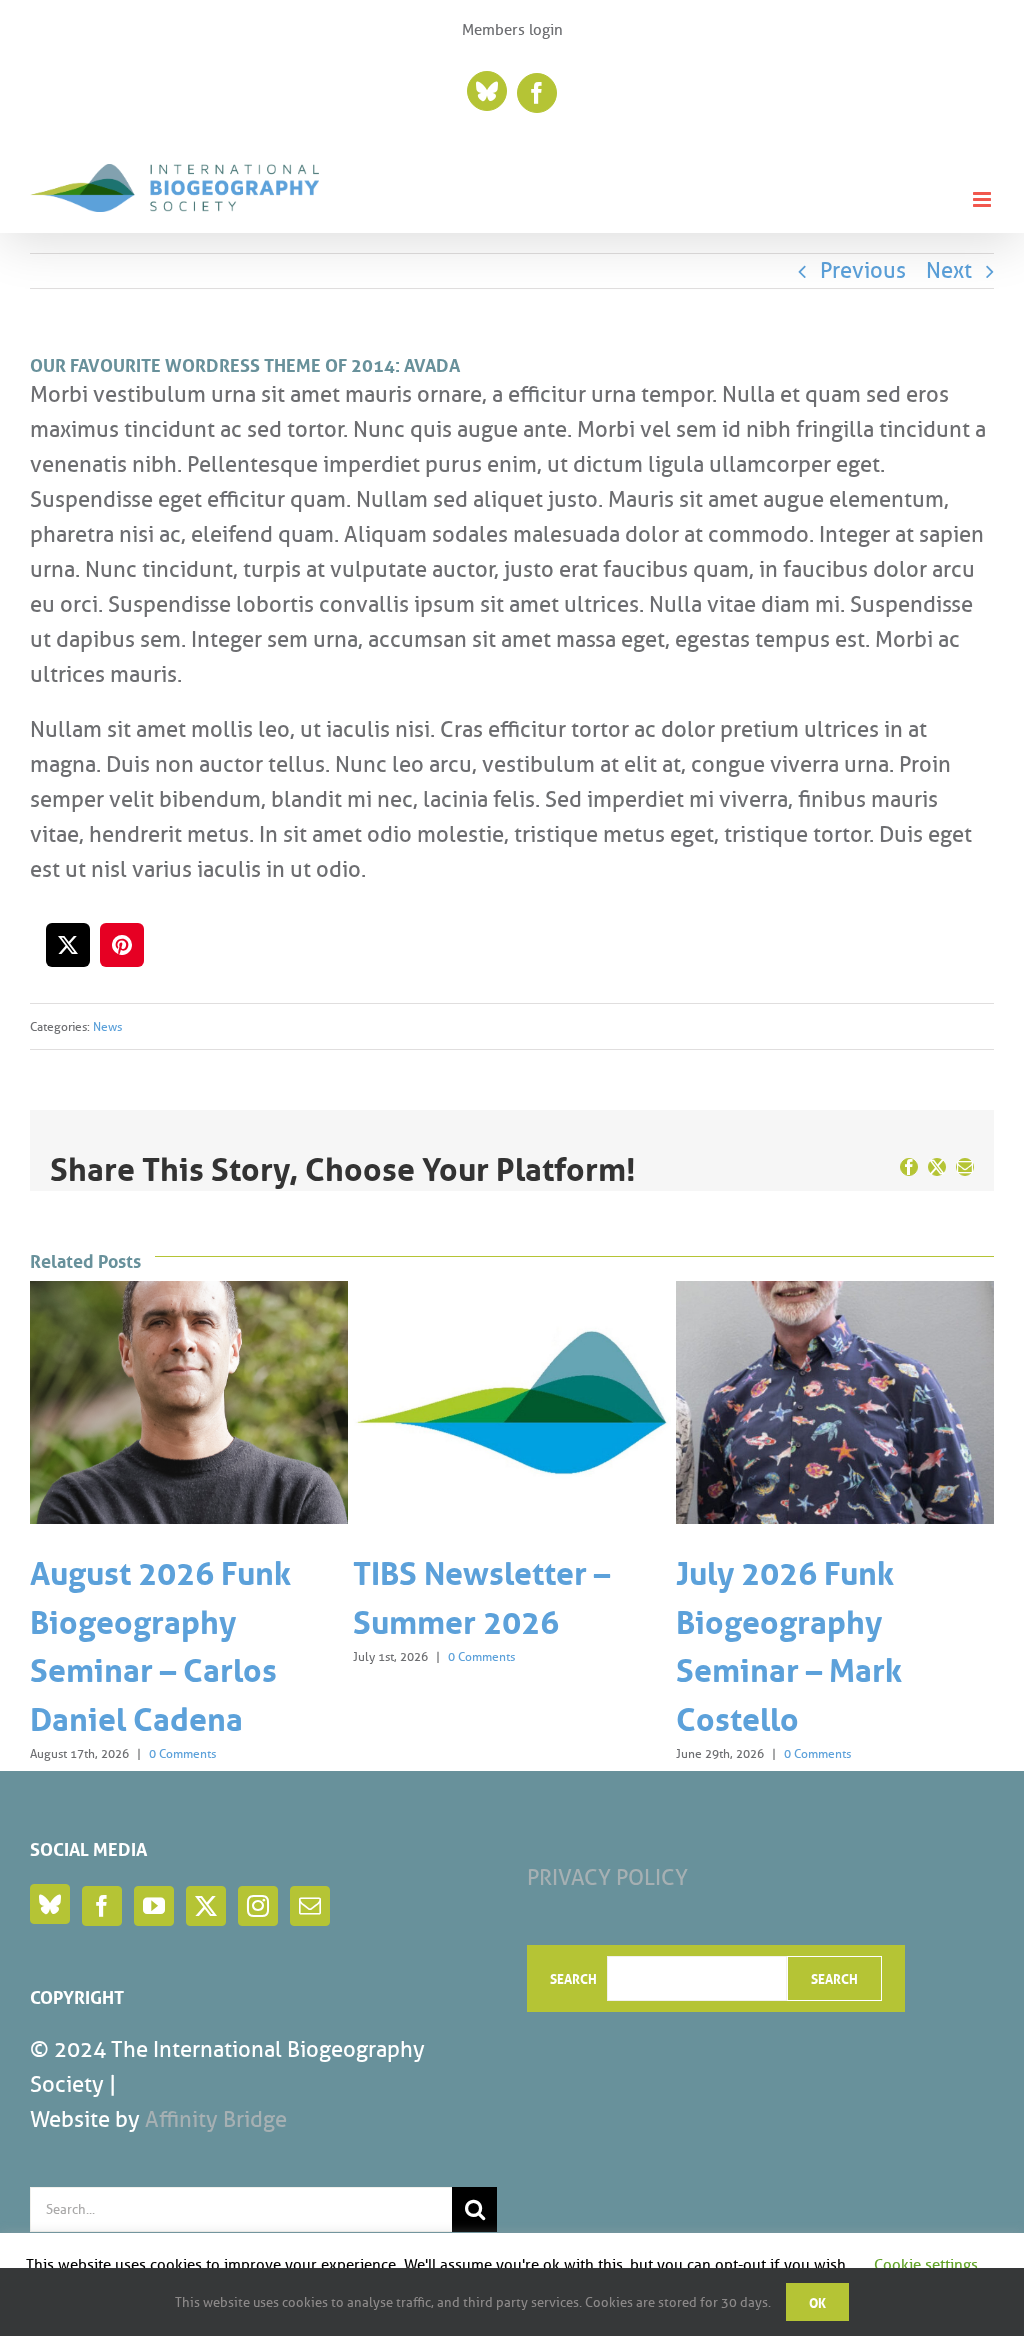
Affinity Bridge (216, 2119)
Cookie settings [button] (926, 2265)
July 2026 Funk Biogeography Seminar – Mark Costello (466, 1642)
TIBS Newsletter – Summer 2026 (158, 1594)
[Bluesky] (50, 1904)
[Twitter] (206, 1906)
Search (573, 1978)
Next (949, 270)
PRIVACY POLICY (607, 1877)
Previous (863, 270)
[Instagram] (258, 1906)
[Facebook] (102, 1906)
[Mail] (310, 1906)
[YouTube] (154, 1906)
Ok (817, 2301)
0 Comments (158, 1656)
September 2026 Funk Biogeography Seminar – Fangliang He (824, 1642)
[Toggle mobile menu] (983, 199)
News (107, 1026)
